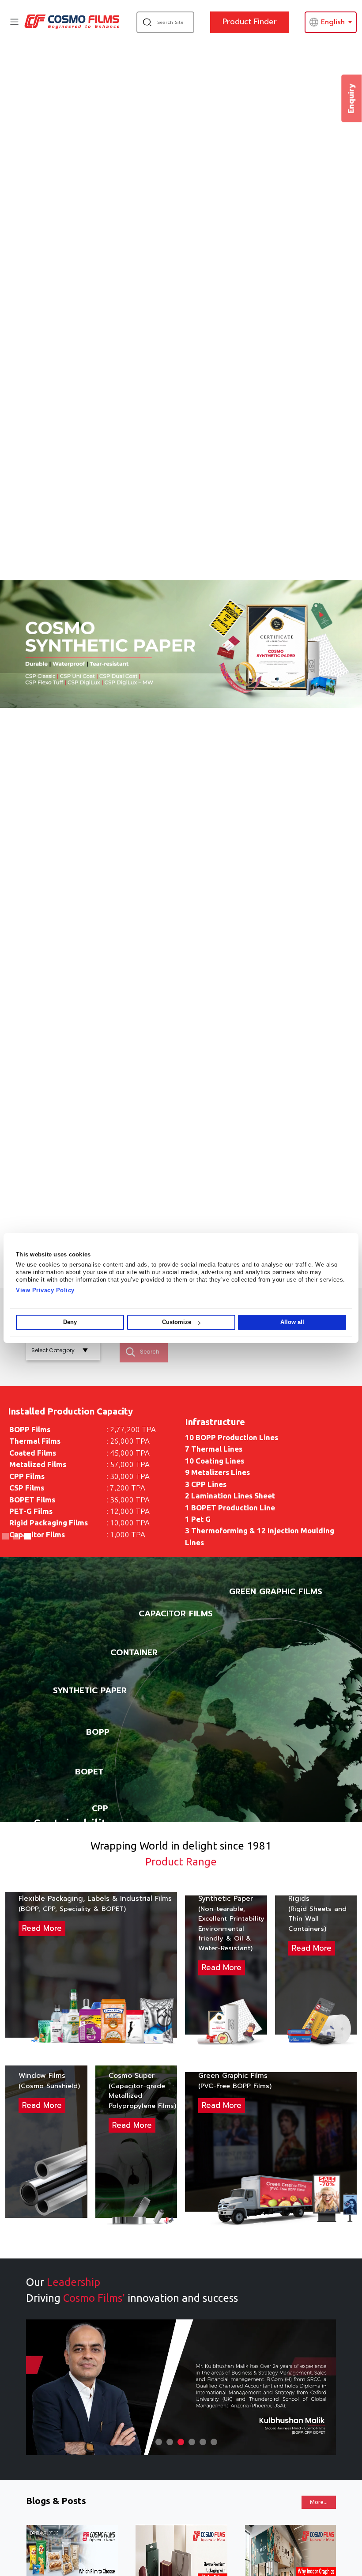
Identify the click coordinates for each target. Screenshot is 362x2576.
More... (319, 2502)
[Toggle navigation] (14, 22)
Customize (177, 1322)
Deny (70, 1322)
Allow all (292, 1322)
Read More (42, 1928)
